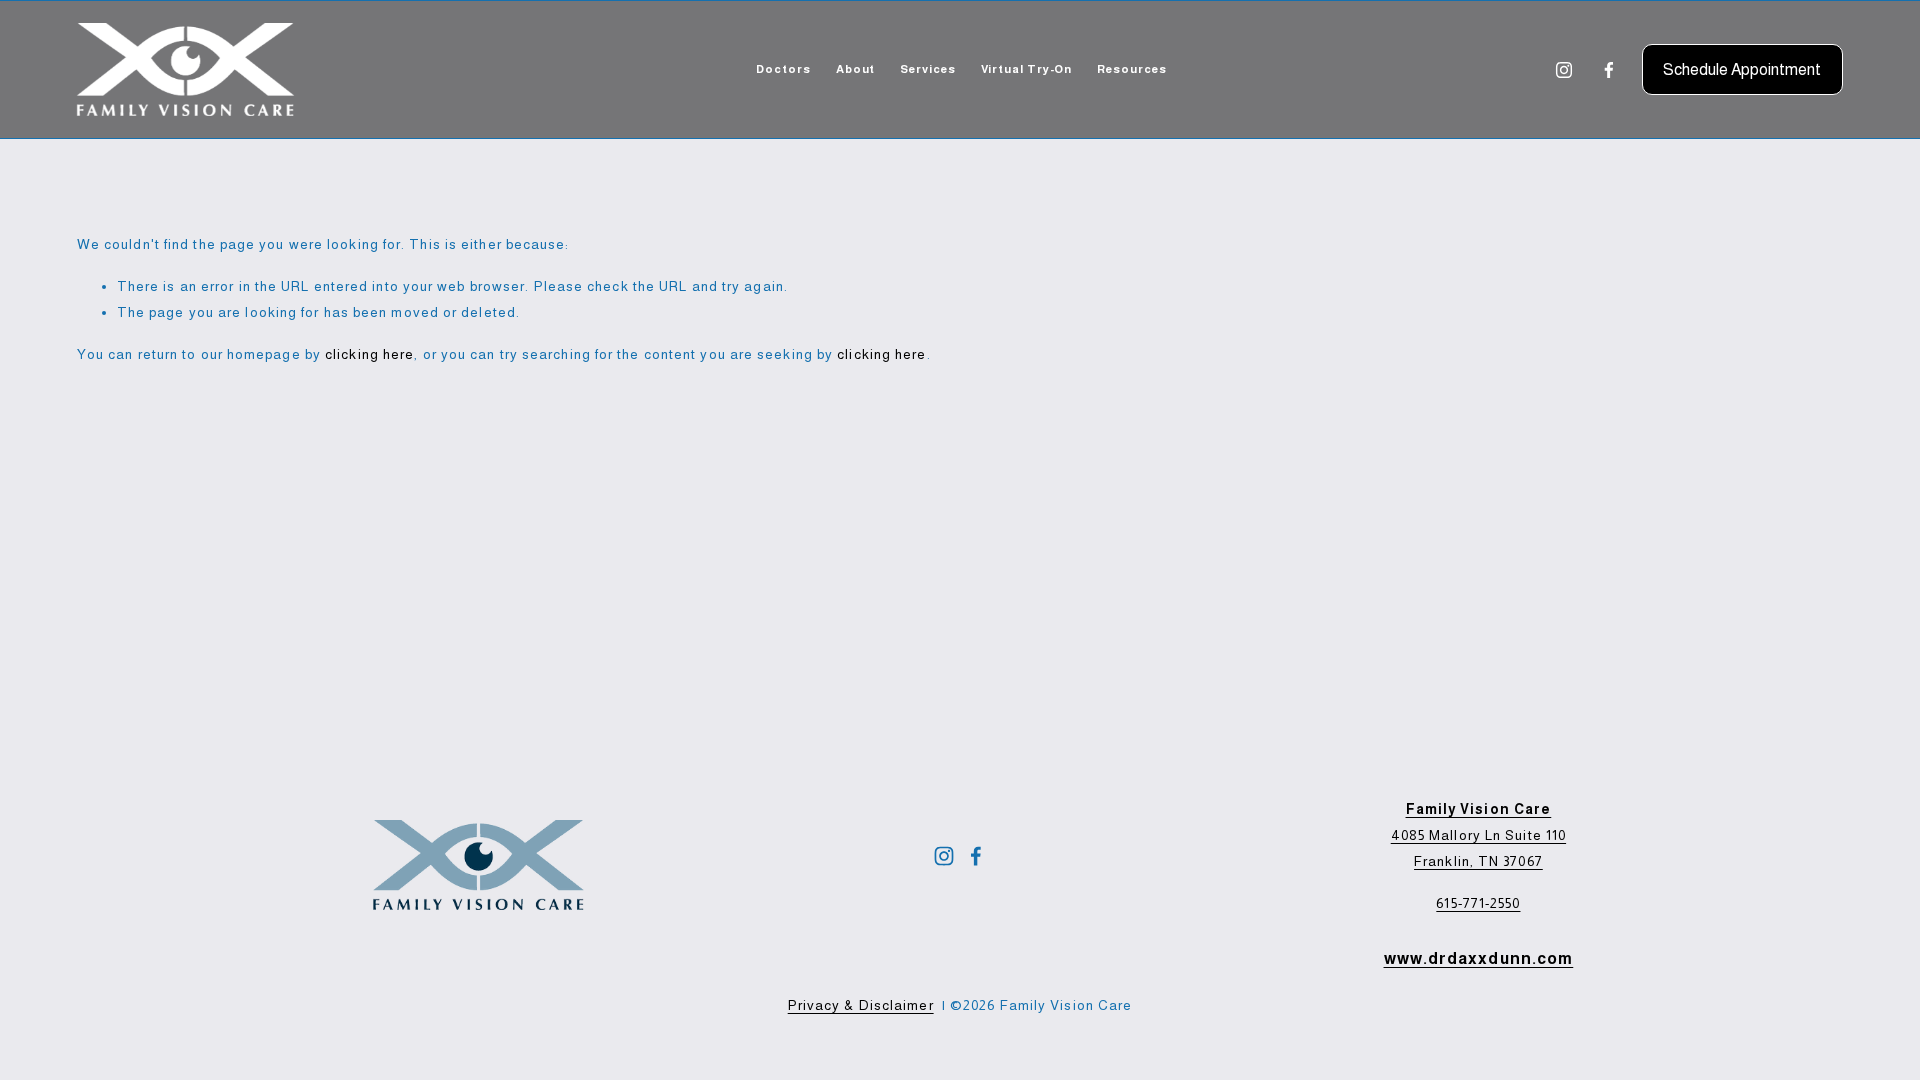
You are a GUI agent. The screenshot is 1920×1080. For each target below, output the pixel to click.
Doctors (783, 69)
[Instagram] (1564, 70)
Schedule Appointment (1742, 69)
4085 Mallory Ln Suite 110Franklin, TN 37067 (1478, 835)
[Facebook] (1609, 70)
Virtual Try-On (1027, 69)
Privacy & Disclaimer (861, 1005)
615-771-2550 (1478, 903)
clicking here (369, 354)
